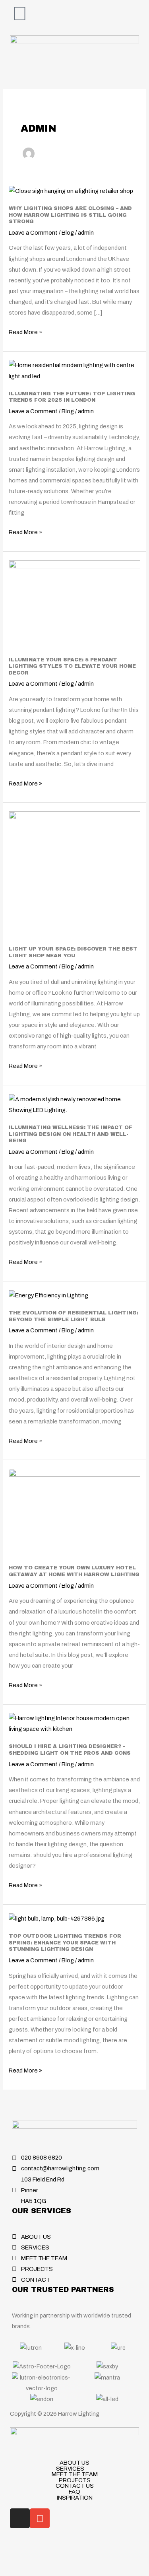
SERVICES (70, 2469)
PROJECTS (75, 2480)
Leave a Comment (33, 233)
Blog (68, 233)
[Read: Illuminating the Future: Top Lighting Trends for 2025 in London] (74, 370)
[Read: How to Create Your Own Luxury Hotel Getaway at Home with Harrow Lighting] (74, 1512)
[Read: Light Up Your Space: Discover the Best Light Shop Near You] (74, 874)
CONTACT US (75, 2486)
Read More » (25, 331)
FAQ (74, 2492)
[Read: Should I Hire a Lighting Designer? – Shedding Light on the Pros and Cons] (74, 1723)
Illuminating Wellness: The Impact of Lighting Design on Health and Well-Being (71, 1134)
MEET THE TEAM (75, 2474)
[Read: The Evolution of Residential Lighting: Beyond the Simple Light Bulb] (48, 1295)
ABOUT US (74, 2463)
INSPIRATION (75, 2498)
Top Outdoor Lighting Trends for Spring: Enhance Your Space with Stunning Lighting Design (65, 1943)
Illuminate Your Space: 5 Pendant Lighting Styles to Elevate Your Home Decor (72, 666)
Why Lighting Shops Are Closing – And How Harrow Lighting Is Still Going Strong (70, 215)
